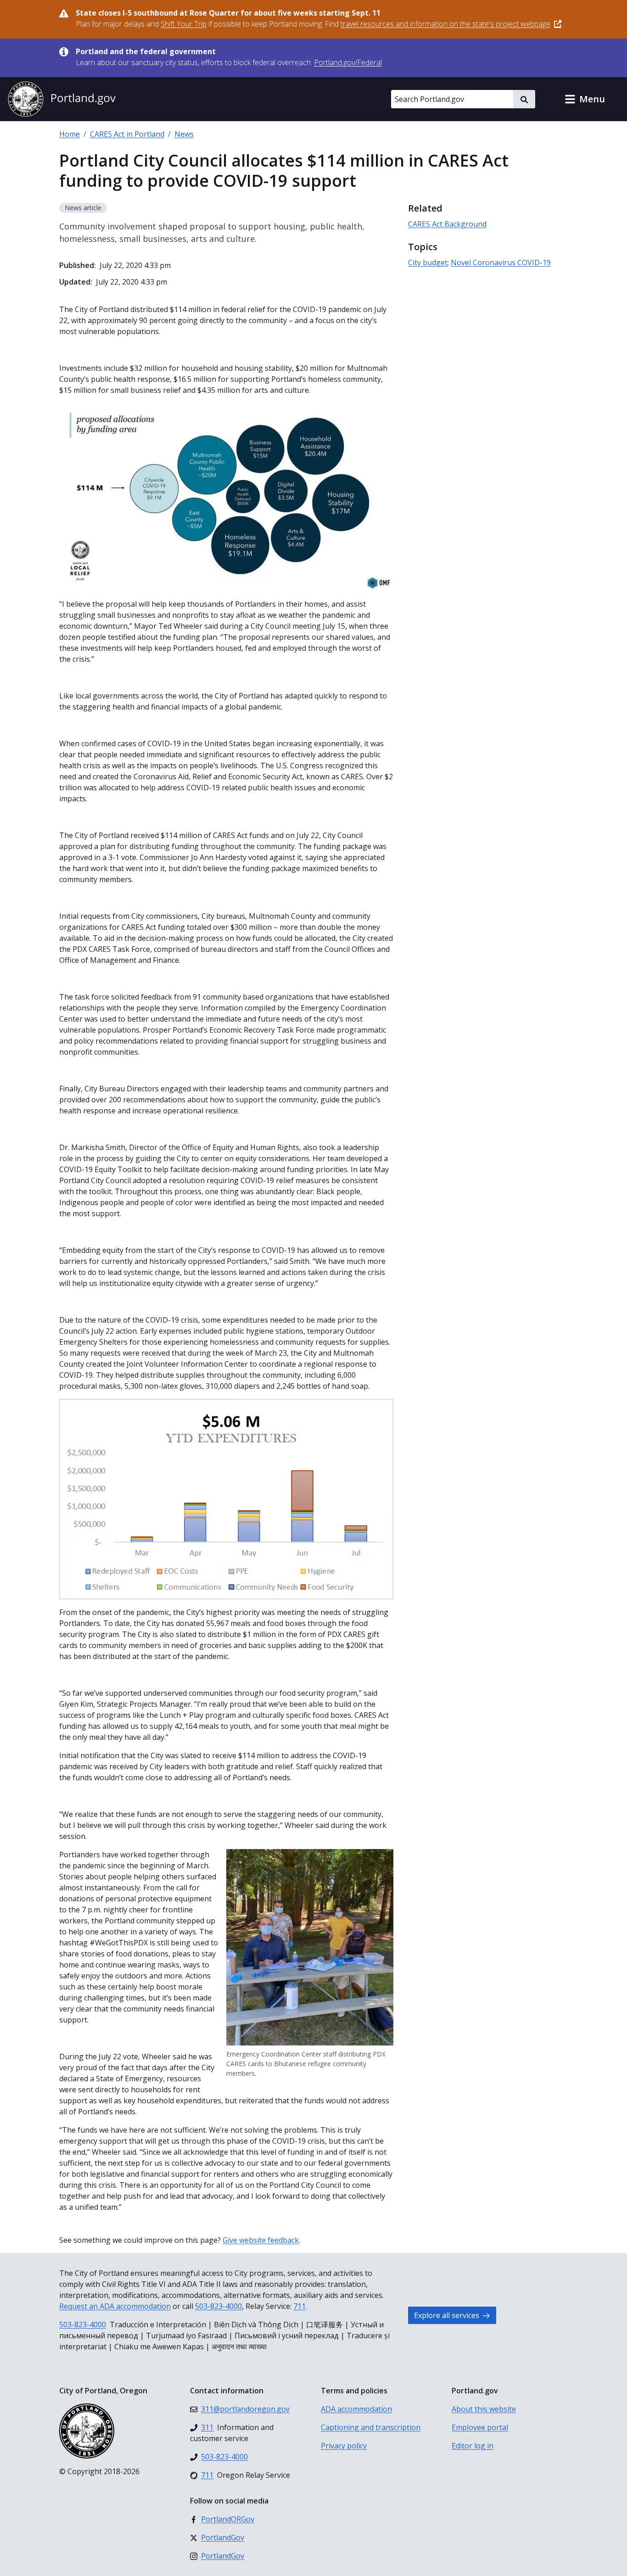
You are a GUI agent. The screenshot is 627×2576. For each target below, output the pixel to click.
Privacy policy (344, 2446)
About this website (484, 2409)
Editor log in (473, 2446)
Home (70, 134)
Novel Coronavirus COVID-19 (501, 263)
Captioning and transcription (371, 2427)
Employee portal (480, 2427)
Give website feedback (261, 2240)
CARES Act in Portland (127, 134)
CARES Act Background (447, 224)
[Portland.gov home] (62, 99)
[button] (585, 99)
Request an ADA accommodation (115, 2306)
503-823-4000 (218, 2306)
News (184, 134)
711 (300, 2306)
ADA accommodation (356, 2409)
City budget (428, 263)
